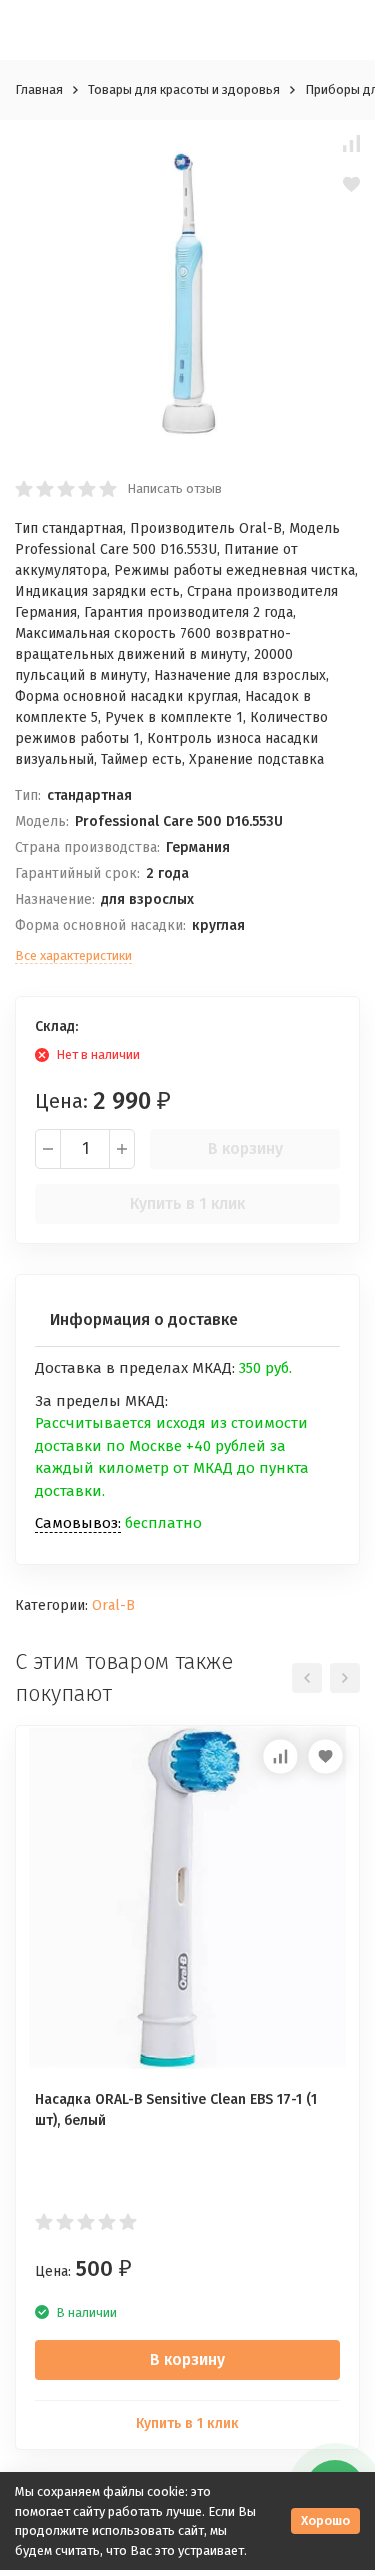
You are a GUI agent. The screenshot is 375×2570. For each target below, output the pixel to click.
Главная (39, 89)
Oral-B (113, 1605)
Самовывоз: (78, 1523)
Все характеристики (73, 955)
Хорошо (325, 2520)
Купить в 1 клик (187, 1203)
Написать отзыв (174, 488)
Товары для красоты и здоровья (184, 89)
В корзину (245, 1148)
